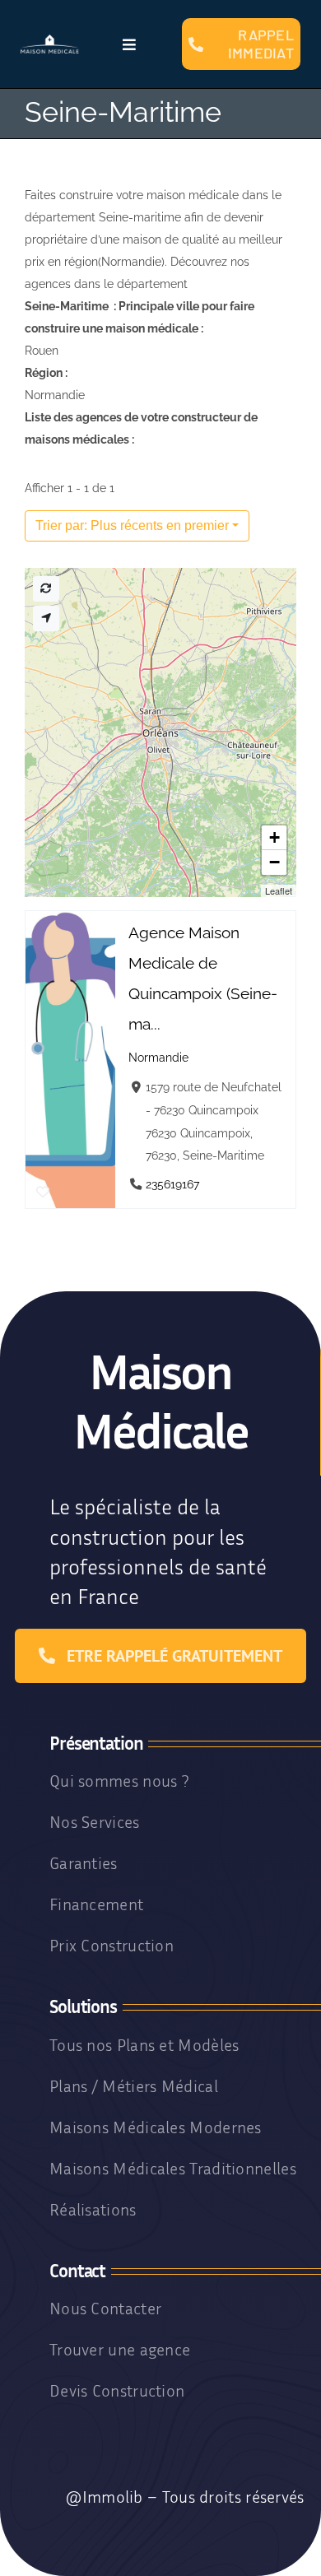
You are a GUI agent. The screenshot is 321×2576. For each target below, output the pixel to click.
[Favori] (43, 1193)
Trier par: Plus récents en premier (132, 525)
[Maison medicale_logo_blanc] (50, 40)
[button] (274, 838)
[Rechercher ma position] (46, 618)
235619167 (172, 1184)
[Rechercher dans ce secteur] (46, 589)
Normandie (158, 1057)
